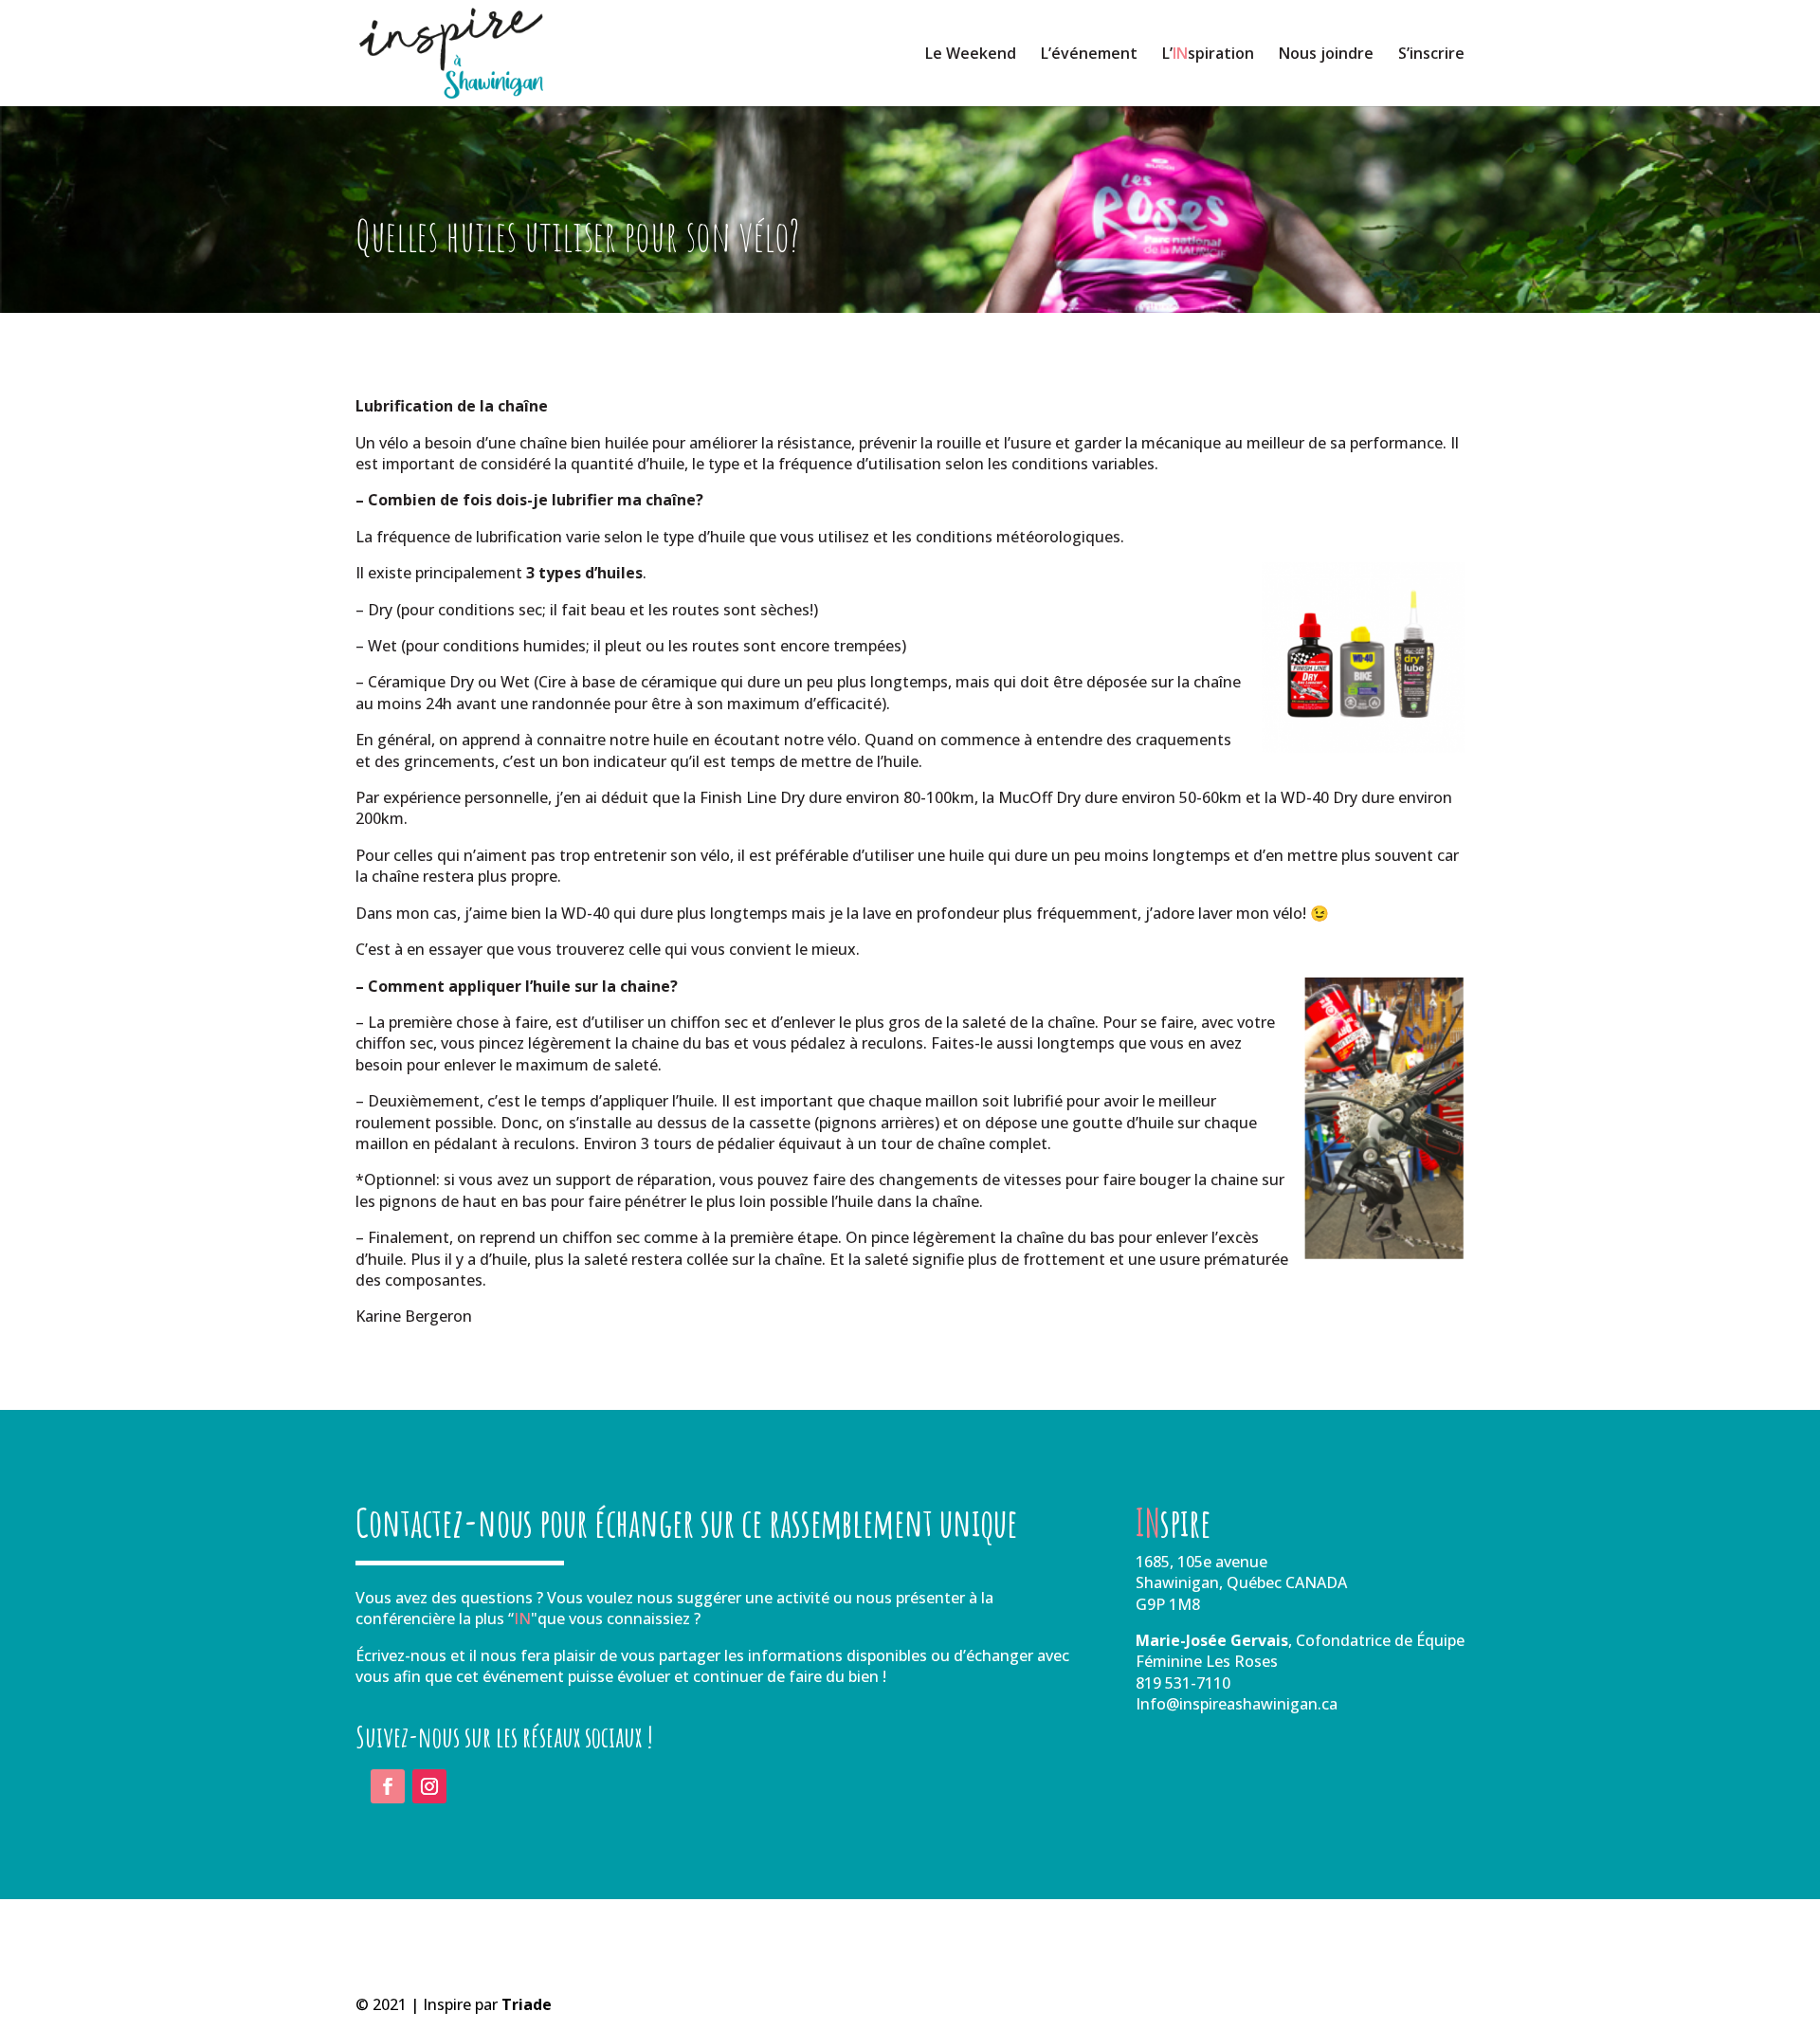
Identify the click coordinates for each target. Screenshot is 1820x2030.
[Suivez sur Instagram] (429, 1786)
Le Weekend (971, 55)
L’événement (1089, 55)
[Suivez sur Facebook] (388, 1786)
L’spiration (1208, 55)
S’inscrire (1431, 55)
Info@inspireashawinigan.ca (1237, 1704)
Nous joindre (1326, 55)
